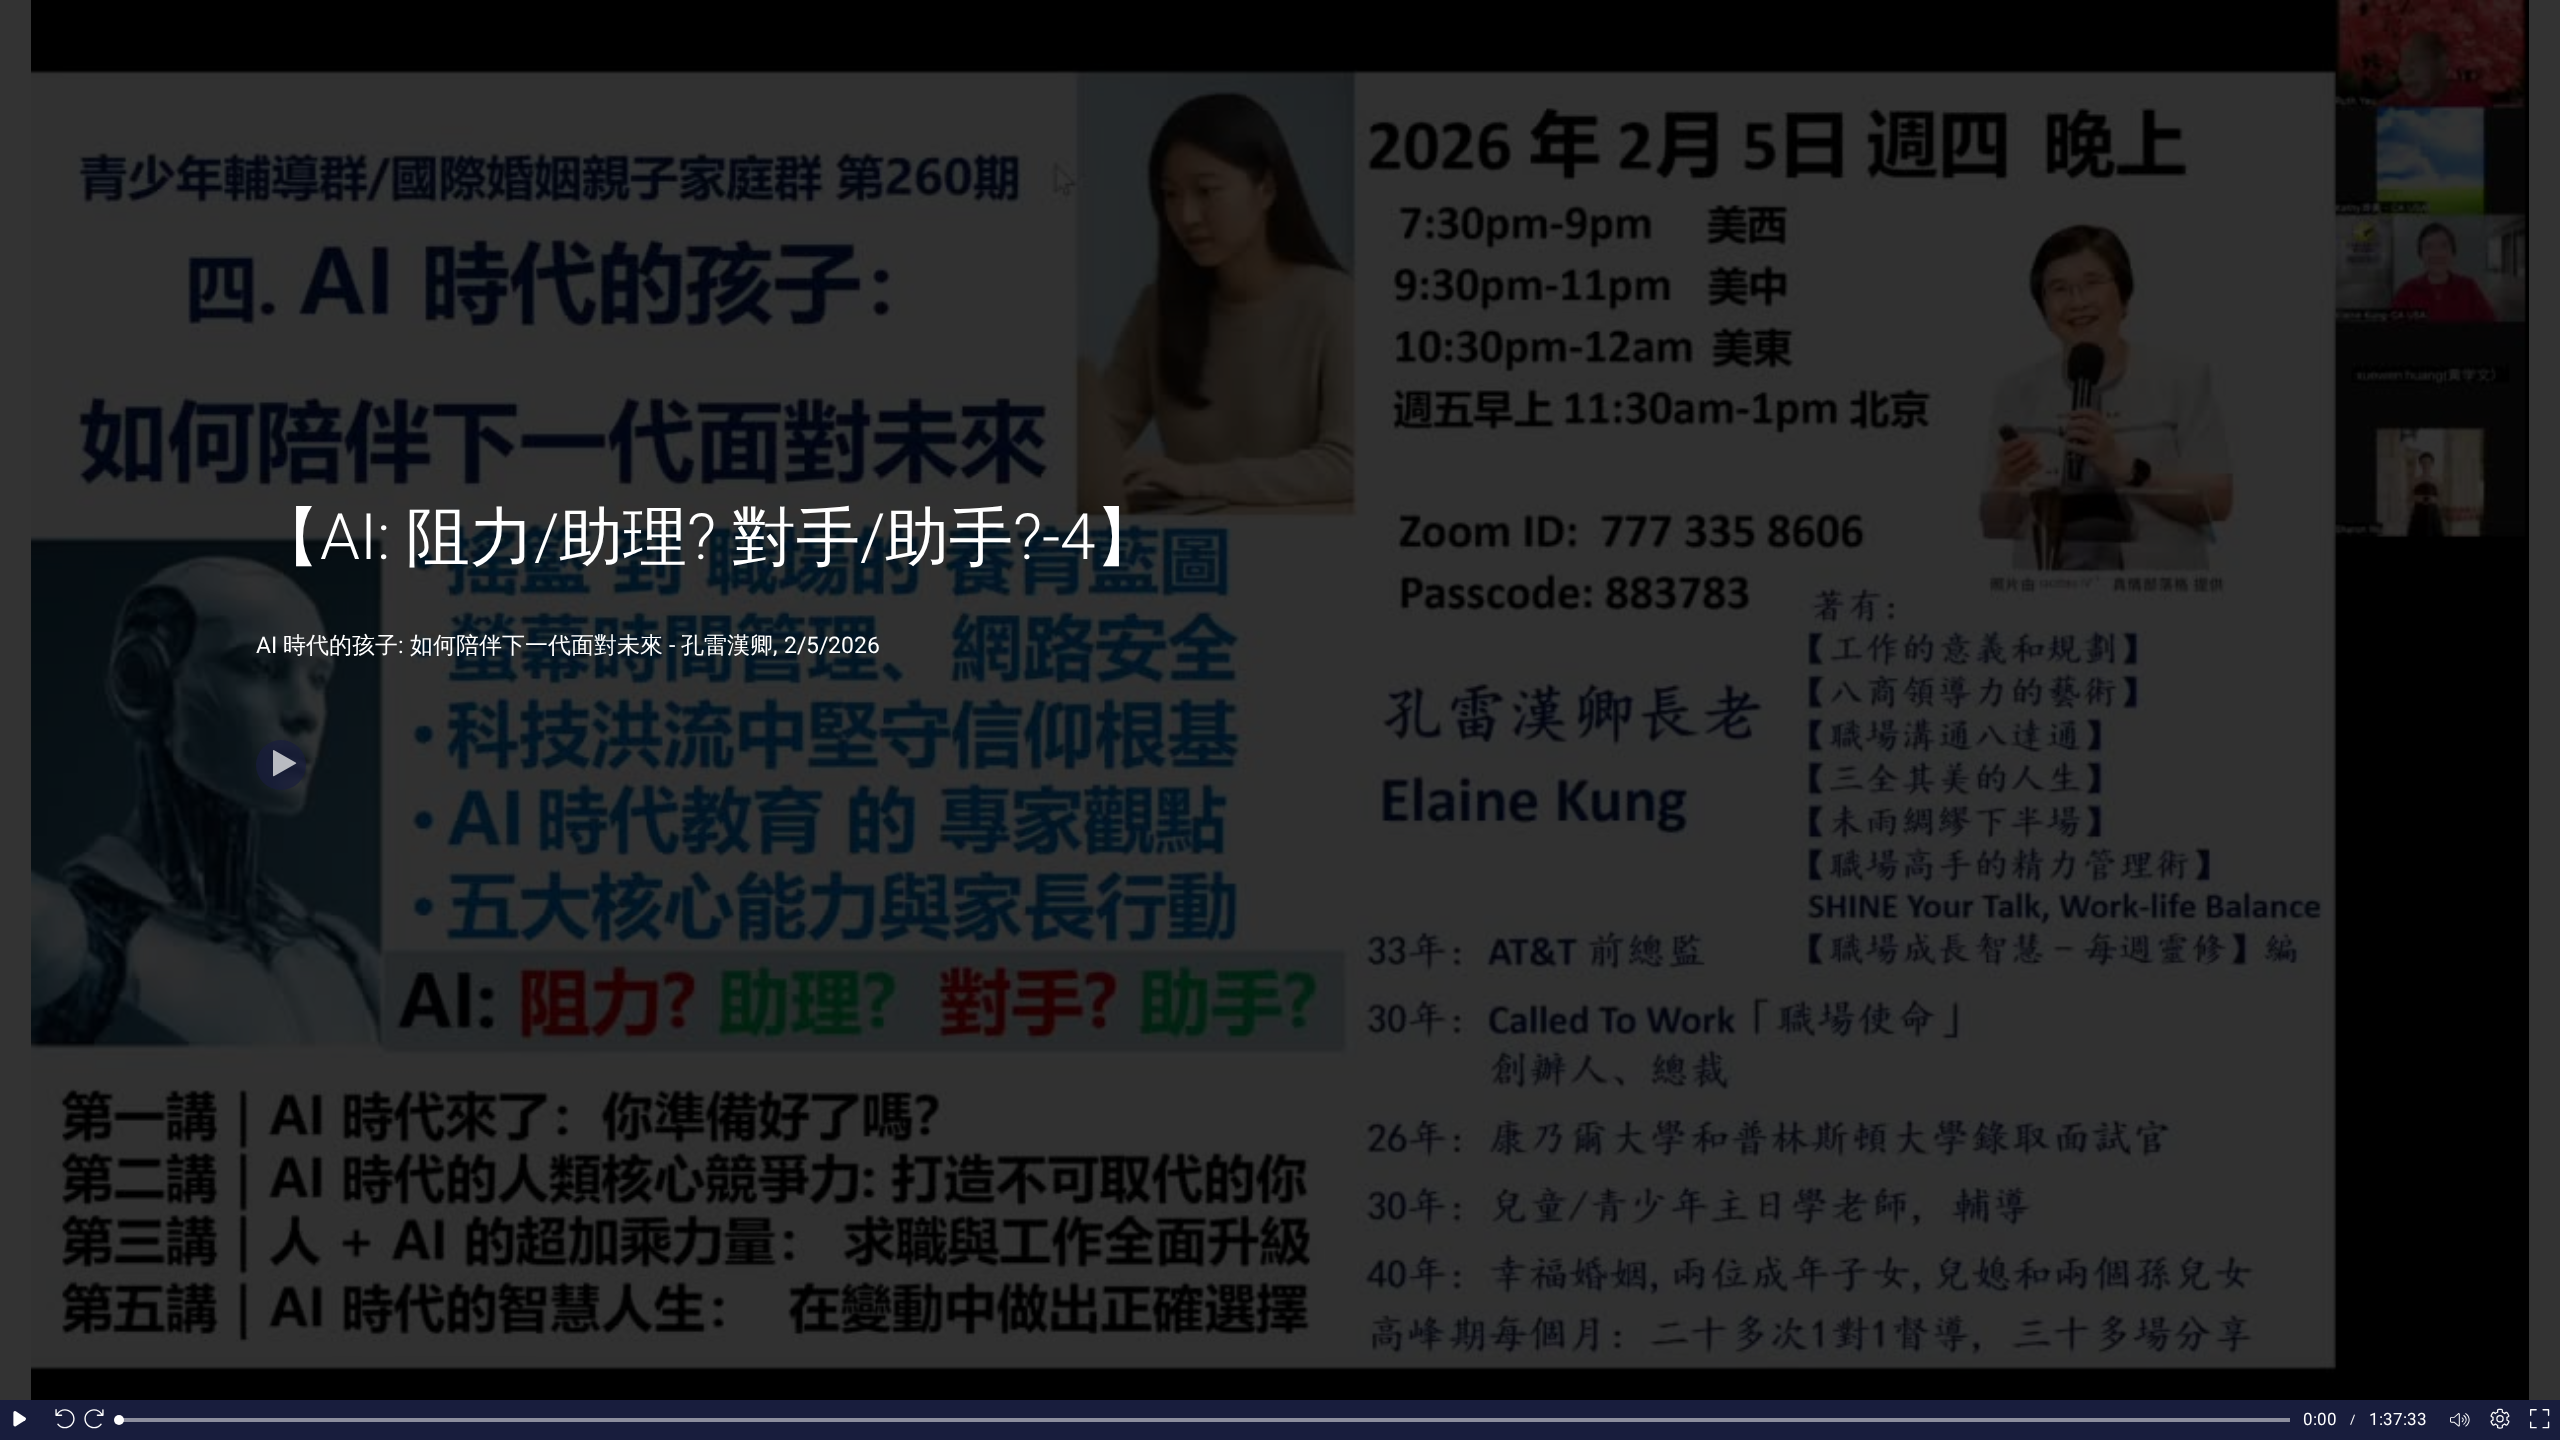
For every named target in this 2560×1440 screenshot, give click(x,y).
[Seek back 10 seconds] (60, 1420)
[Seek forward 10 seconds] (99, 1420)
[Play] (281, 765)
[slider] (1204, 1420)
